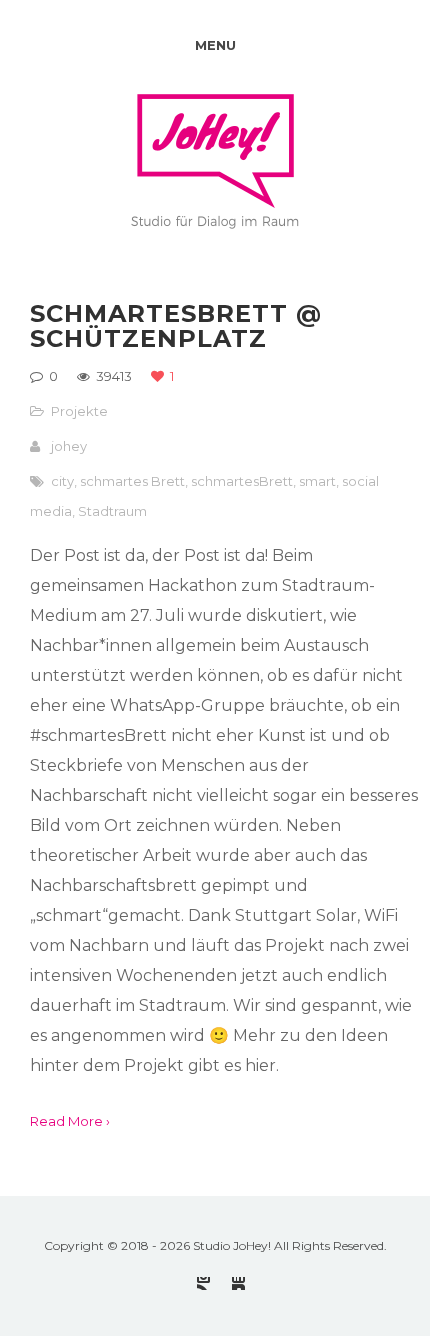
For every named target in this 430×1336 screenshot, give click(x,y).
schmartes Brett (132, 481)
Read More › (70, 1121)
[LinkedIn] (238, 1283)
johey (69, 446)
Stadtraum (112, 511)
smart (317, 481)
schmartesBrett (242, 481)
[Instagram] (203, 1283)
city (62, 481)
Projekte (79, 411)
